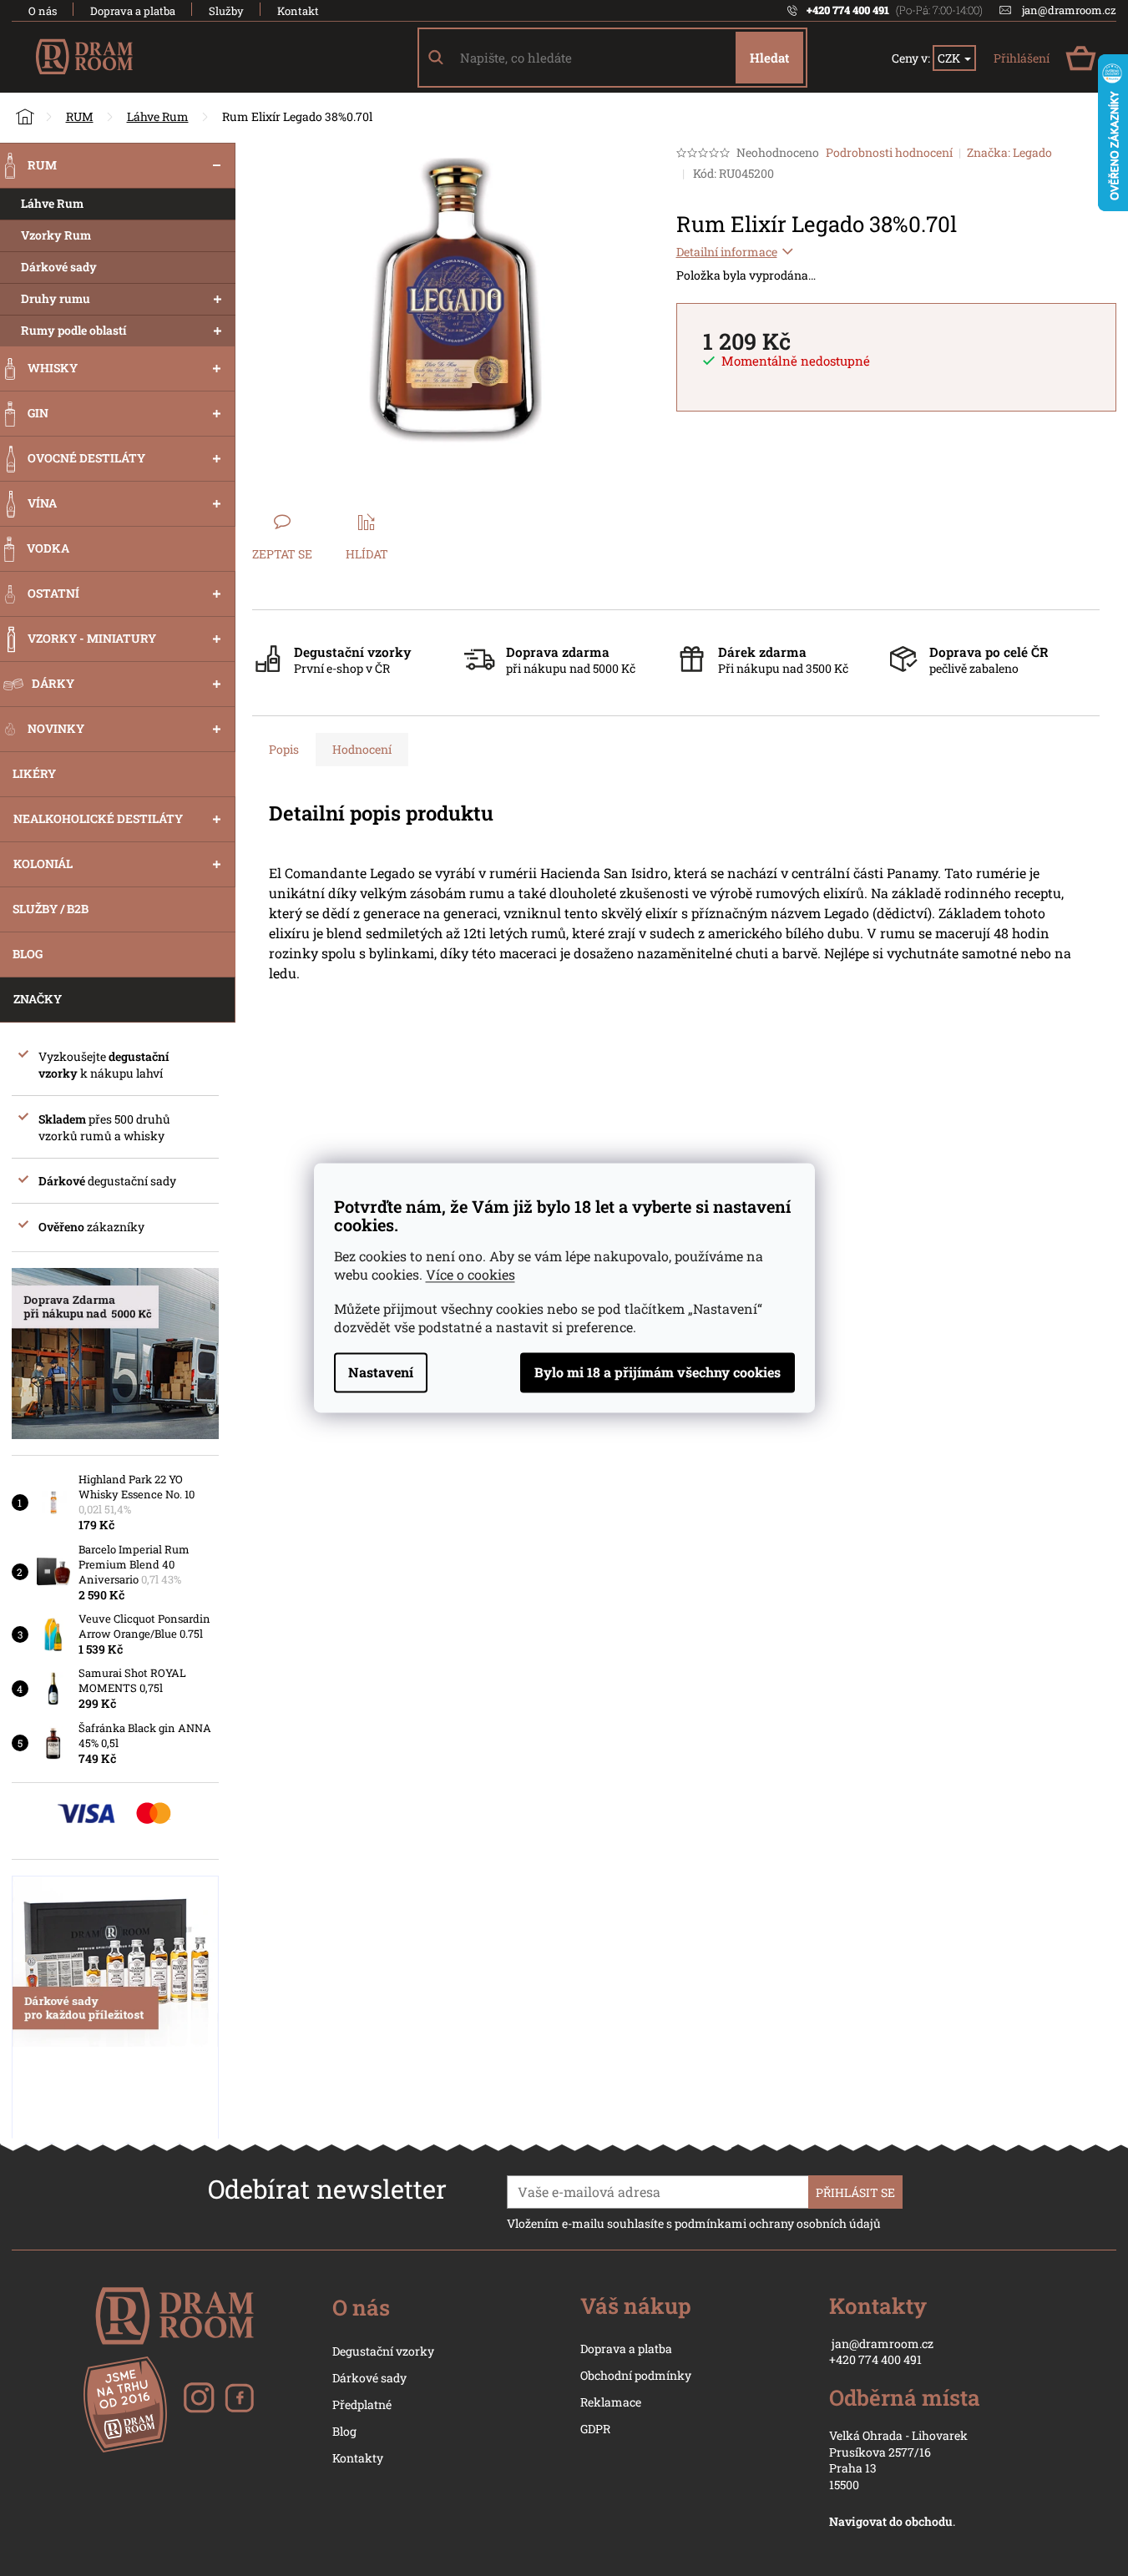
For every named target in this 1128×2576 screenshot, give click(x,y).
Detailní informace (727, 252)
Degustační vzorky (383, 2351)
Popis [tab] (284, 749)
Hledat (769, 58)
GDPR (595, 2429)
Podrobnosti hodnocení (889, 152)
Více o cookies (470, 1275)
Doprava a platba (133, 11)
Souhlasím (658, 1373)
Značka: (1009, 152)
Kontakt (298, 11)
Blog (344, 2431)
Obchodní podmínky (636, 2375)
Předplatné (362, 2404)
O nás (43, 11)
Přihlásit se (855, 2192)
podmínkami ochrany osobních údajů (778, 2223)
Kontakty (358, 2458)
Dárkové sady (369, 2378)
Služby (226, 11)
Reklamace (611, 2402)
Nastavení (381, 1373)
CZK (950, 58)
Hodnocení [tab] (362, 749)
